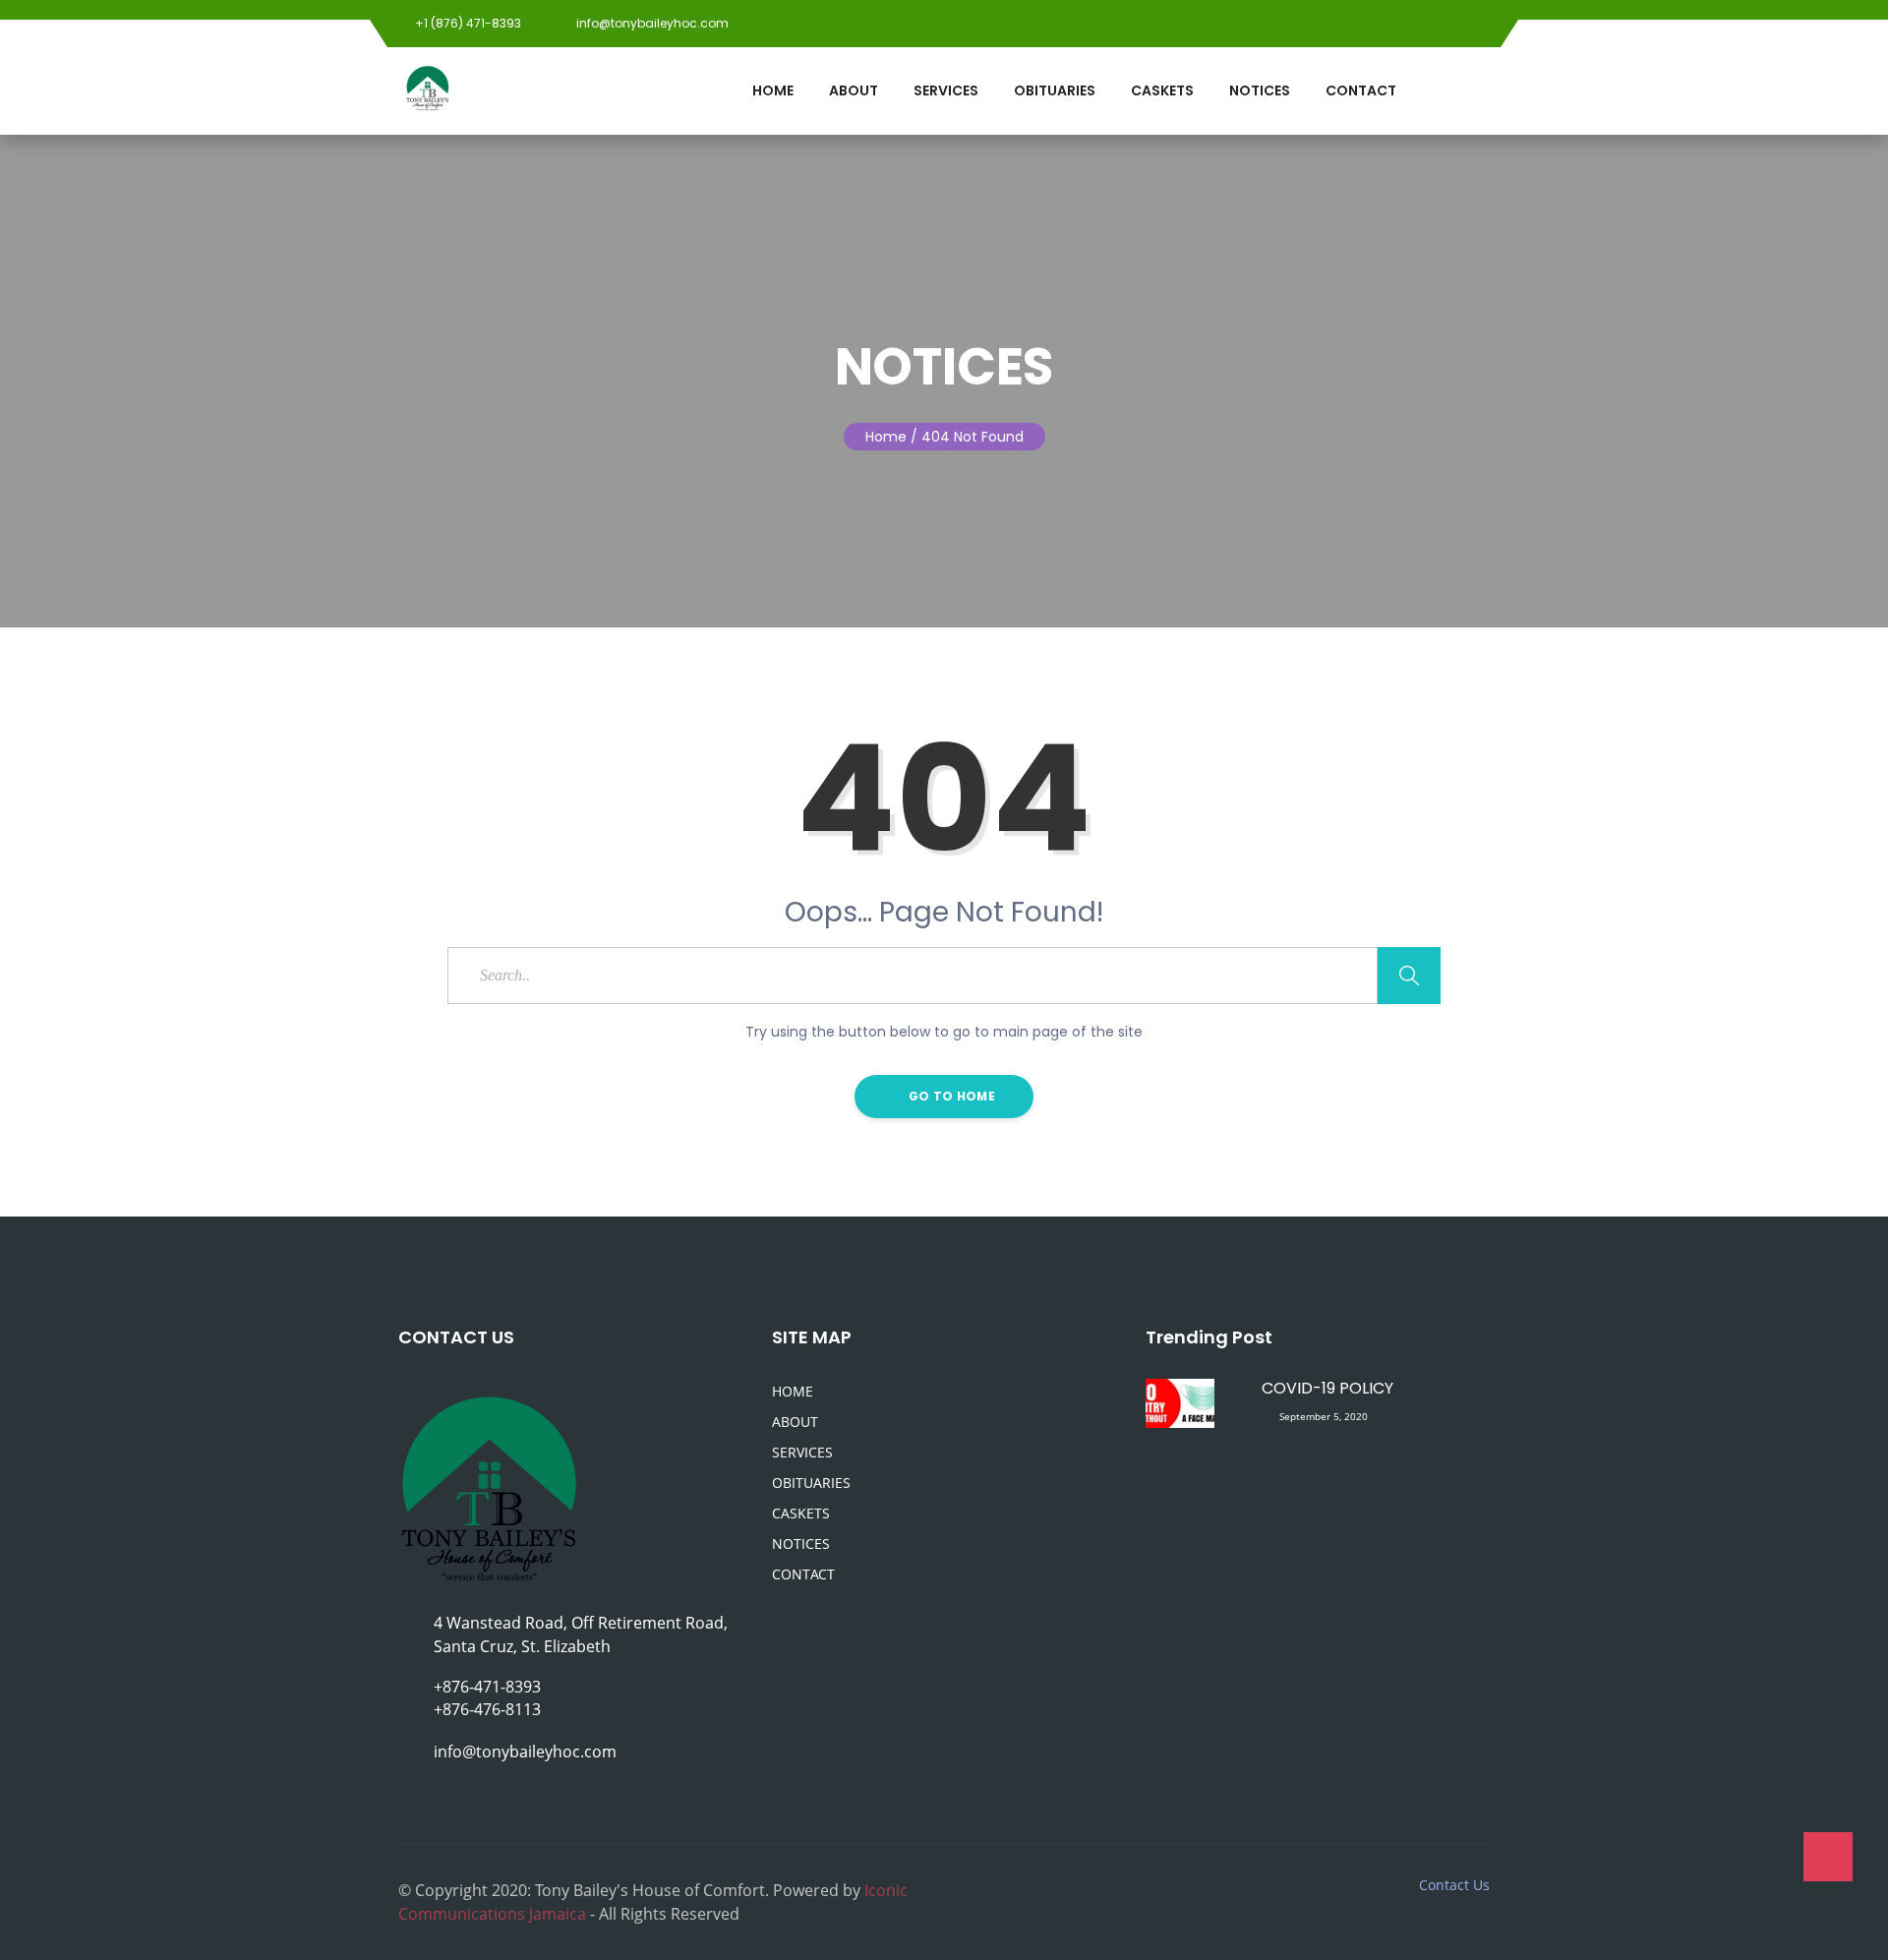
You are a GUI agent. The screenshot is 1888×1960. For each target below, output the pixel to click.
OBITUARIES (1055, 90)
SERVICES (946, 90)
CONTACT (1361, 90)
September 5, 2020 (1324, 1416)
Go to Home (950, 1096)
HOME (773, 90)
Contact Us (1454, 1885)
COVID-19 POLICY (1327, 1388)
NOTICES (1260, 90)
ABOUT (854, 90)
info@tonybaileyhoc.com (651, 23)
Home (886, 437)
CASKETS (1162, 90)
